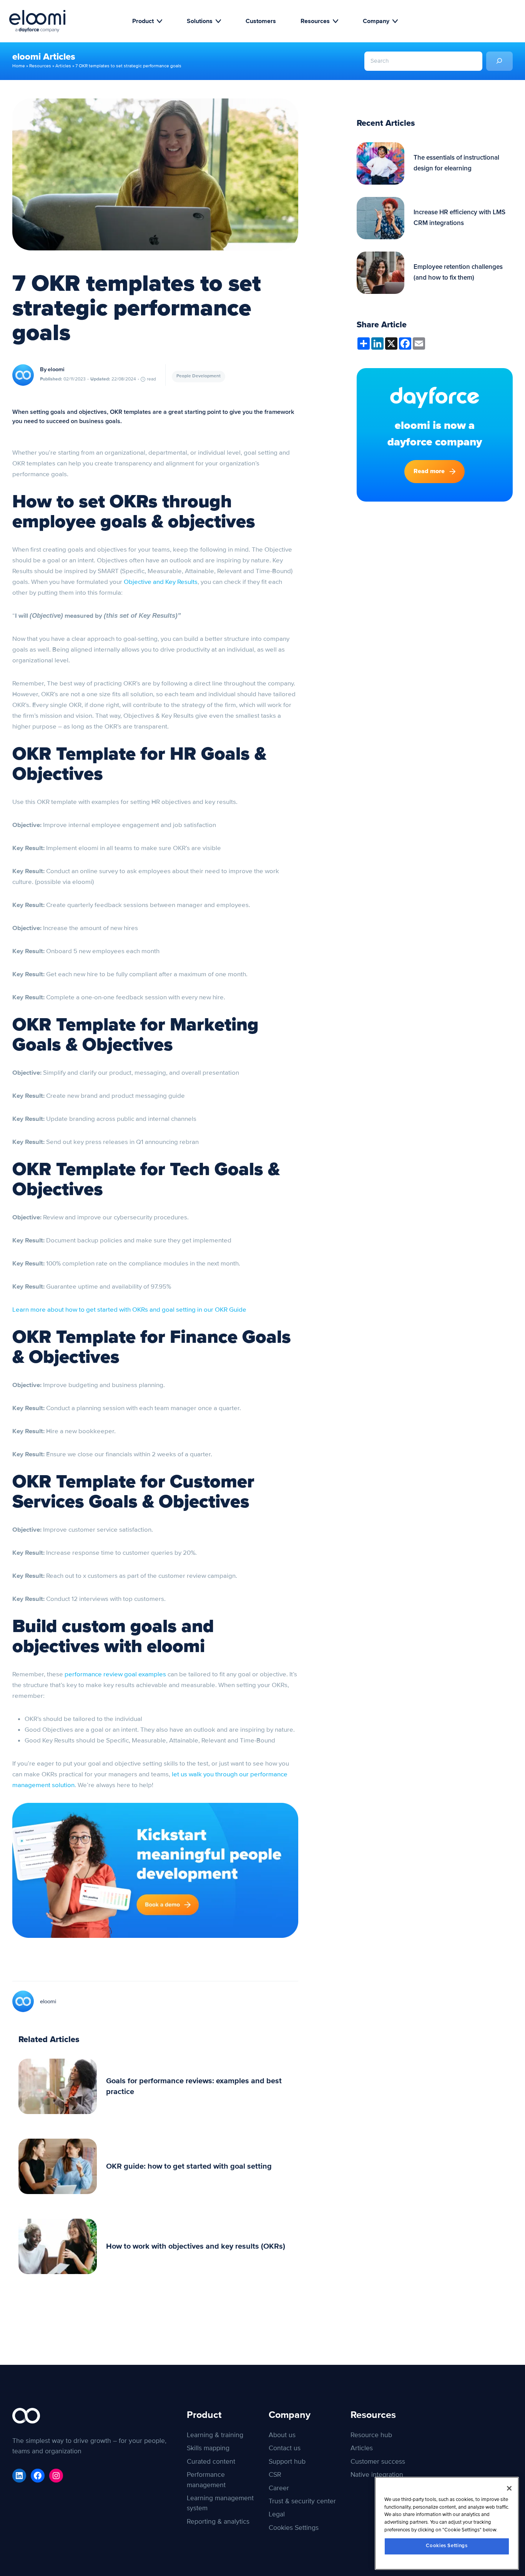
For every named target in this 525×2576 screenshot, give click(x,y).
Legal (277, 2514)
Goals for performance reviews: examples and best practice (194, 2086)
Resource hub (371, 2435)
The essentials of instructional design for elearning (456, 163)
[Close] (509, 2488)
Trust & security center (302, 2501)
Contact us (285, 2448)
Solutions (200, 21)
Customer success (378, 2462)
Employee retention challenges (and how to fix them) (458, 273)
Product (143, 21)
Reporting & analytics (218, 2522)
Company (376, 21)
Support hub (287, 2462)
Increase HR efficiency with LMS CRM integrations (459, 218)
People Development (199, 376)
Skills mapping (208, 2448)
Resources (315, 21)
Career (279, 2488)
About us (282, 2435)
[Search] (499, 61)
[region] (447, 2523)
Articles (63, 66)
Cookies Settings (447, 2546)
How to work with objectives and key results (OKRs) (196, 2246)
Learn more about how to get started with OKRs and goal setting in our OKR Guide (129, 1310)
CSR (275, 2475)
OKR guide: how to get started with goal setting (189, 2166)
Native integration (377, 2475)
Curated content (211, 2462)
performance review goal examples (115, 1674)
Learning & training (215, 2435)
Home (19, 66)
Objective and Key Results (161, 582)
